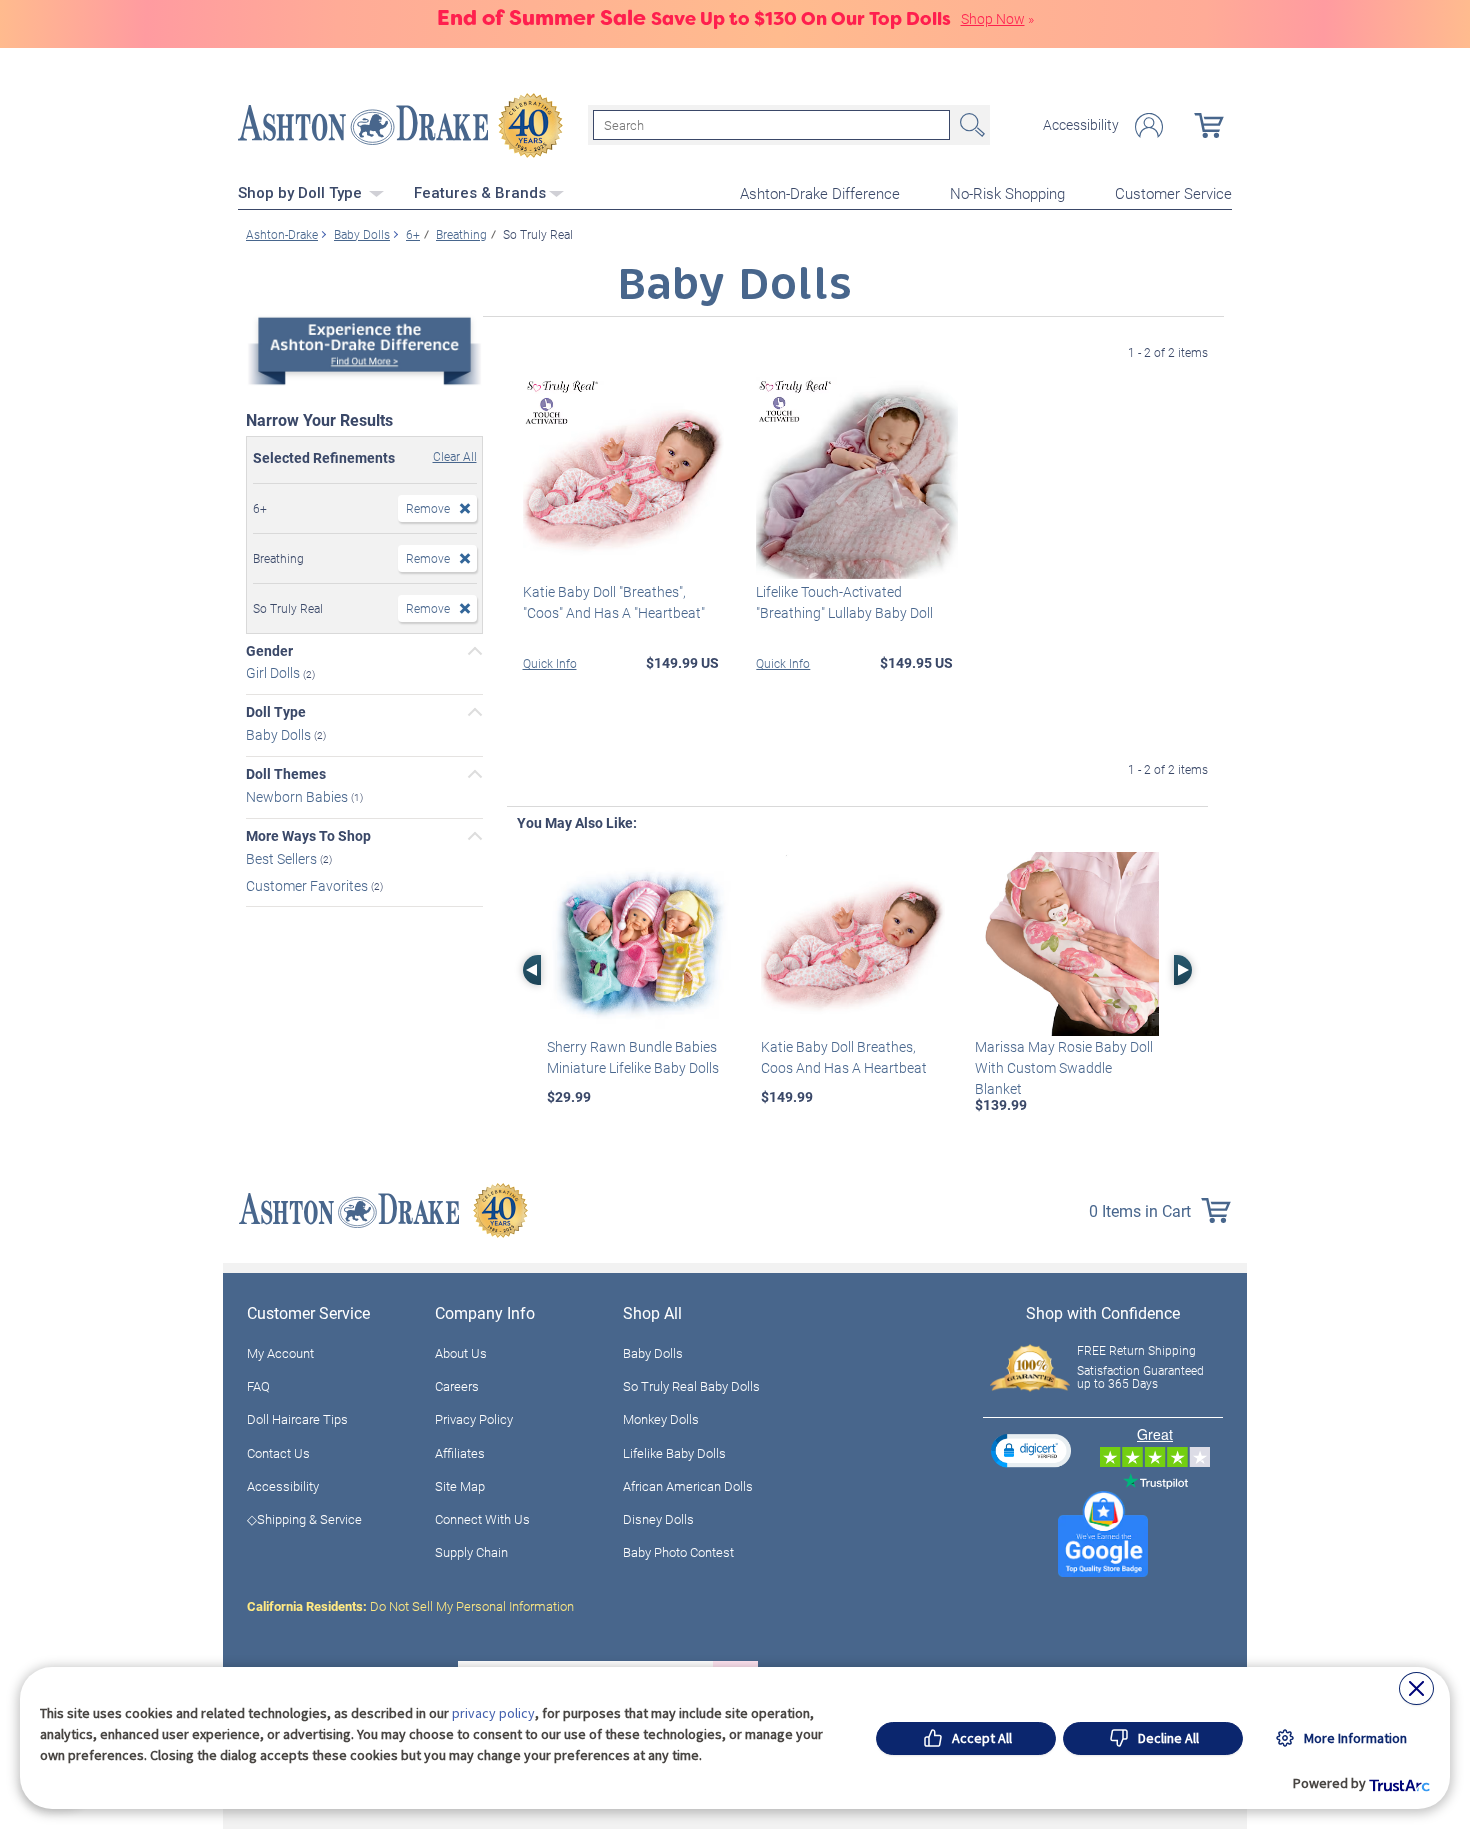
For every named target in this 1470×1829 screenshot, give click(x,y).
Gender (269, 651)
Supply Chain (471, 1552)
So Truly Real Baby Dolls (691, 1386)
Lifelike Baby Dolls (674, 1453)
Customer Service (1173, 193)
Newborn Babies (298, 796)
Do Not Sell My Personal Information (410, 1606)
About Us (461, 1353)
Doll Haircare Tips (297, 1419)
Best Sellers (283, 858)
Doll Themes (286, 774)
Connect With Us (482, 1519)
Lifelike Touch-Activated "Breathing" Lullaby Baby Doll (844, 602)
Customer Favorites (308, 884)
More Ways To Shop (308, 836)
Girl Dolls (274, 672)
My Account (280, 1353)
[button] (1031, 1450)
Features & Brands (480, 193)
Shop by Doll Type (302, 193)
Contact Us (278, 1453)
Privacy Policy (474, 1419)
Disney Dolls (658, 1519)
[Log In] (1149, 125)
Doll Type (276, 712)
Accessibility (1081, 125)
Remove (428, 508)
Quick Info (550, 663)
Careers (457, 1386)
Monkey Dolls (661, 1419)
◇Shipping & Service (304, 1519)
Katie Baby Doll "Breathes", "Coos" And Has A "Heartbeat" (614, 602)
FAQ (258, 1386)
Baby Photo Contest (678, 1552)
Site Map (460, 1486)
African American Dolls (688, 1486)
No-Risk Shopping (1007, 193)
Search (970, 125)
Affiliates (460, 1453)
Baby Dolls (280, 734)
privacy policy (493, 1713)
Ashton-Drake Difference (820, 193)
